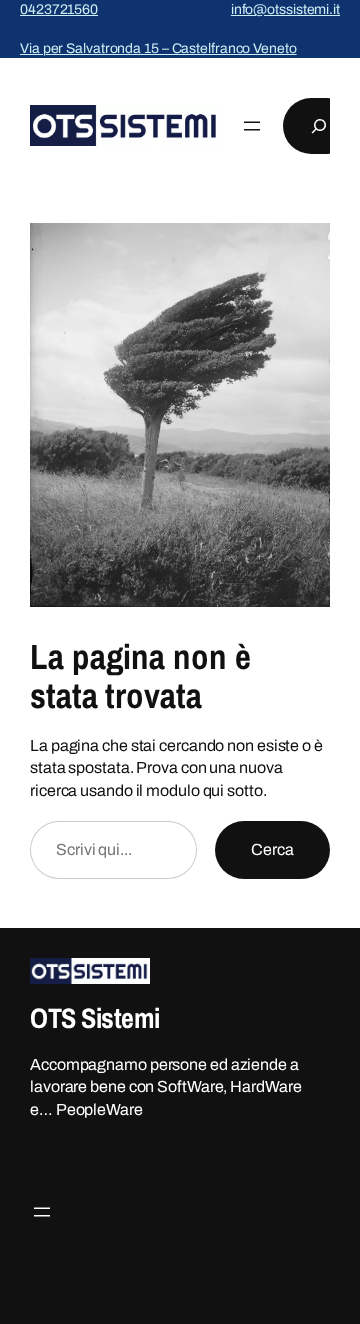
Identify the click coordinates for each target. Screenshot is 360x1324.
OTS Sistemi (95, 1018)
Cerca (272, 849)
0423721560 (59, 9)
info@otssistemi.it (285, 9)
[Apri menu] (252, 126)
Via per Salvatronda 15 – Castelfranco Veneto (158, 48)
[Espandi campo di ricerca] (319, 126)
